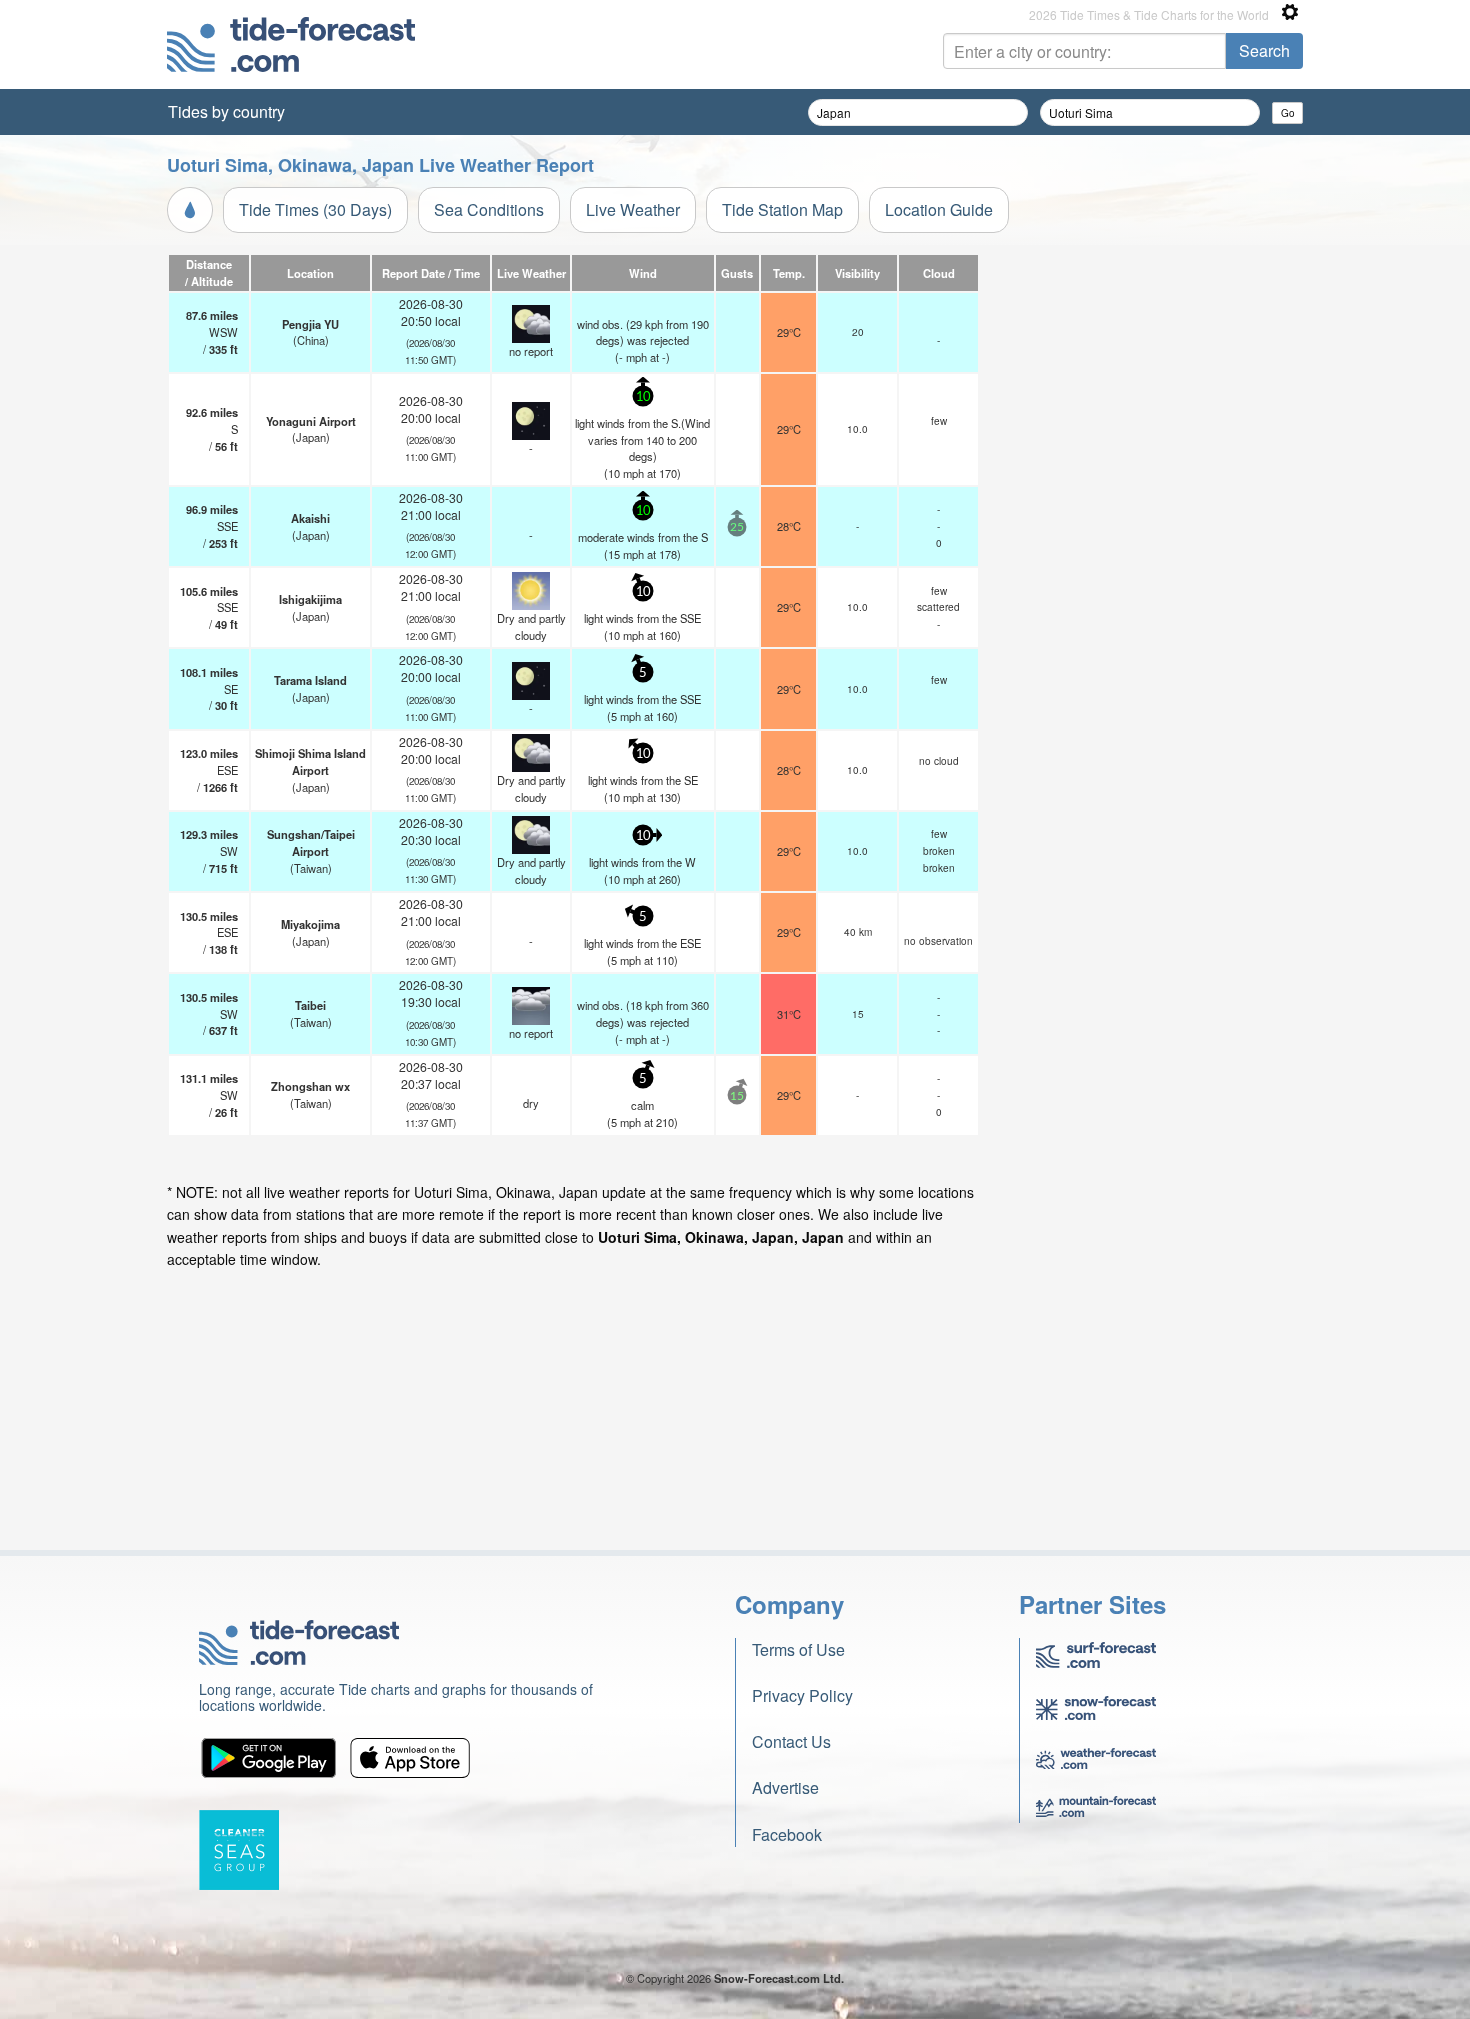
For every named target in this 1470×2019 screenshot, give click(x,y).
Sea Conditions (489, 209)
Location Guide (939, 209)
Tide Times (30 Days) (315, 209)
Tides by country (226, 111)
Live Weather (633, 209)
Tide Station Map (782, 209)
